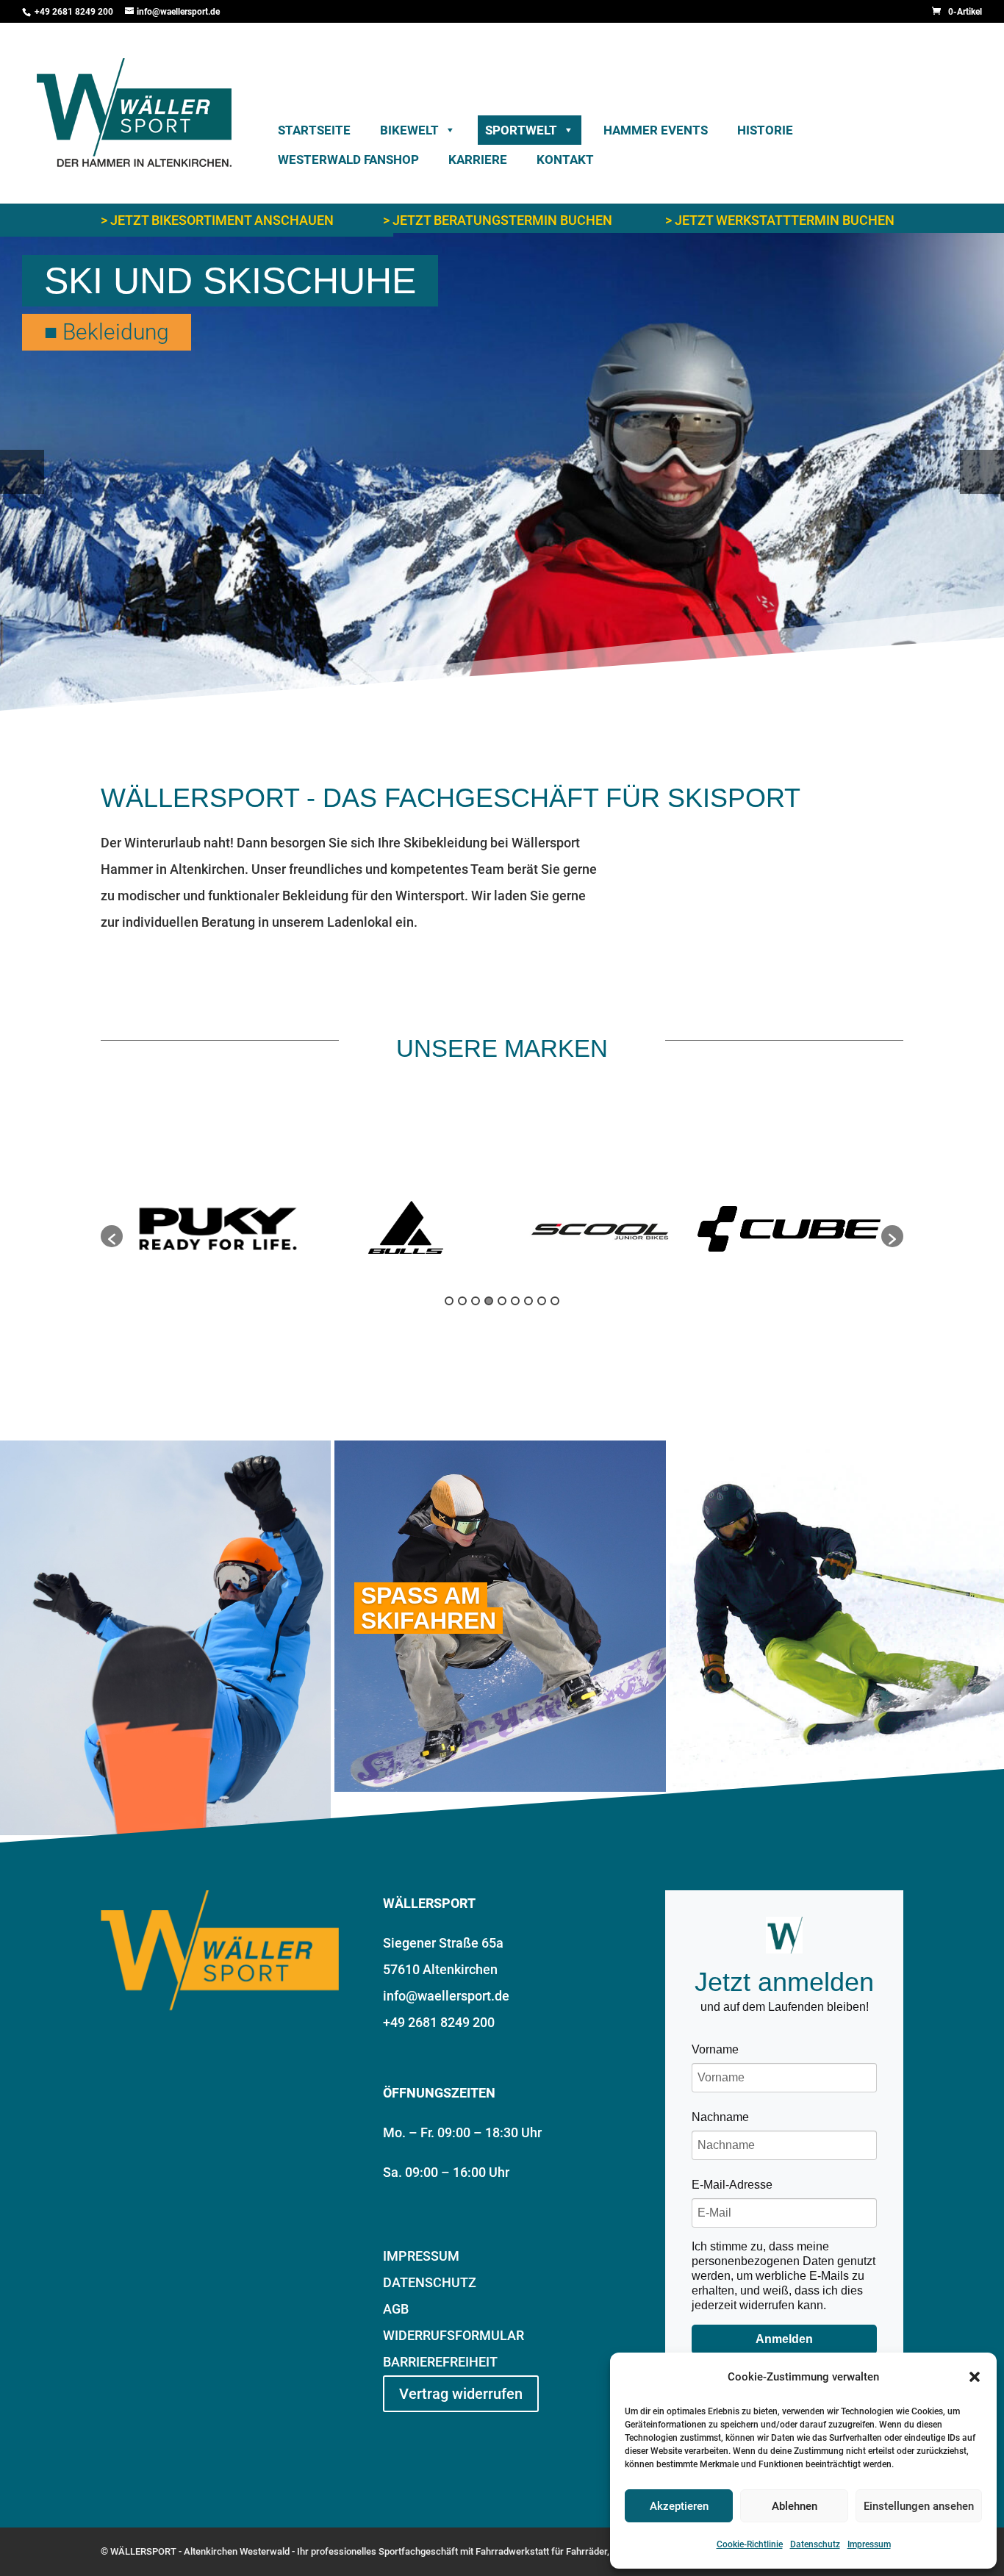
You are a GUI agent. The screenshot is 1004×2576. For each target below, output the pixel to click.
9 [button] (555, 1301)
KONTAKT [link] (565, 159)
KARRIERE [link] (478, 159)
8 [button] (542, 1301)
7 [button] (528, 1301)
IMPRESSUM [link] (421, 2256)
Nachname (720, 2117)
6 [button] (515, 1301)
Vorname (715, 2049)
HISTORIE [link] (765, 130)
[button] (975, 2377)
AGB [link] (396, 2309)
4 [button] (489, 1301)
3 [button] (476, 1301)
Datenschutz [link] (815, 2544)
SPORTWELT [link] (521, 130)
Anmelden (784, 2339)
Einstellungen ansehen (919, 2506)
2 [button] (462, 1301)
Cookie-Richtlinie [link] (750, 2544)
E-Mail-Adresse (732, 2185)
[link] (957, 12)
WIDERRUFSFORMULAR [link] (453, 2335)
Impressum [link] (869, 2544)
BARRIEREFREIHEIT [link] (440, 2362)
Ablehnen (795, 2506)
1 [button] (449, 1301)
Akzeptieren (679, 2506)
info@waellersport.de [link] (446, 1996)
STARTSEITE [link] (314, 130)
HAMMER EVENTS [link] (656, 130)
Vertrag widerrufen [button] (461, 2394)
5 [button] (502, 1301)
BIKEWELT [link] (409, 130)
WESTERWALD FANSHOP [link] (348, 159)
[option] (218, 1229)
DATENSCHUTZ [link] (430, 2282)
